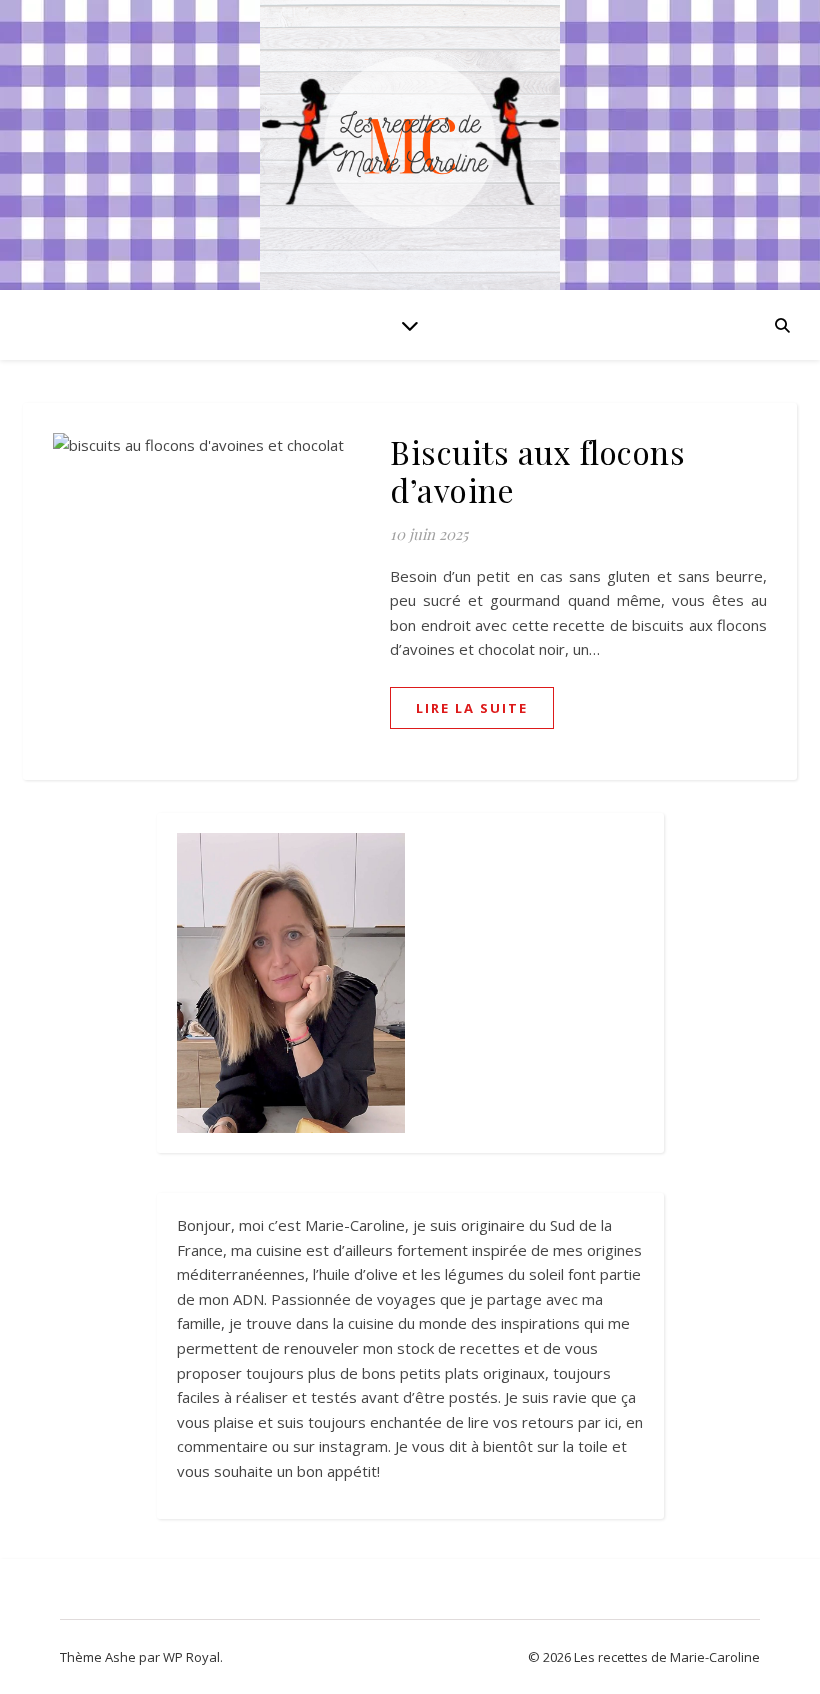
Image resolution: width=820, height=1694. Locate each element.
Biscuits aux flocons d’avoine (537, 470)
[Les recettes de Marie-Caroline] (410, 150)
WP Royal (191, 1657)
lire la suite (472, 708)
